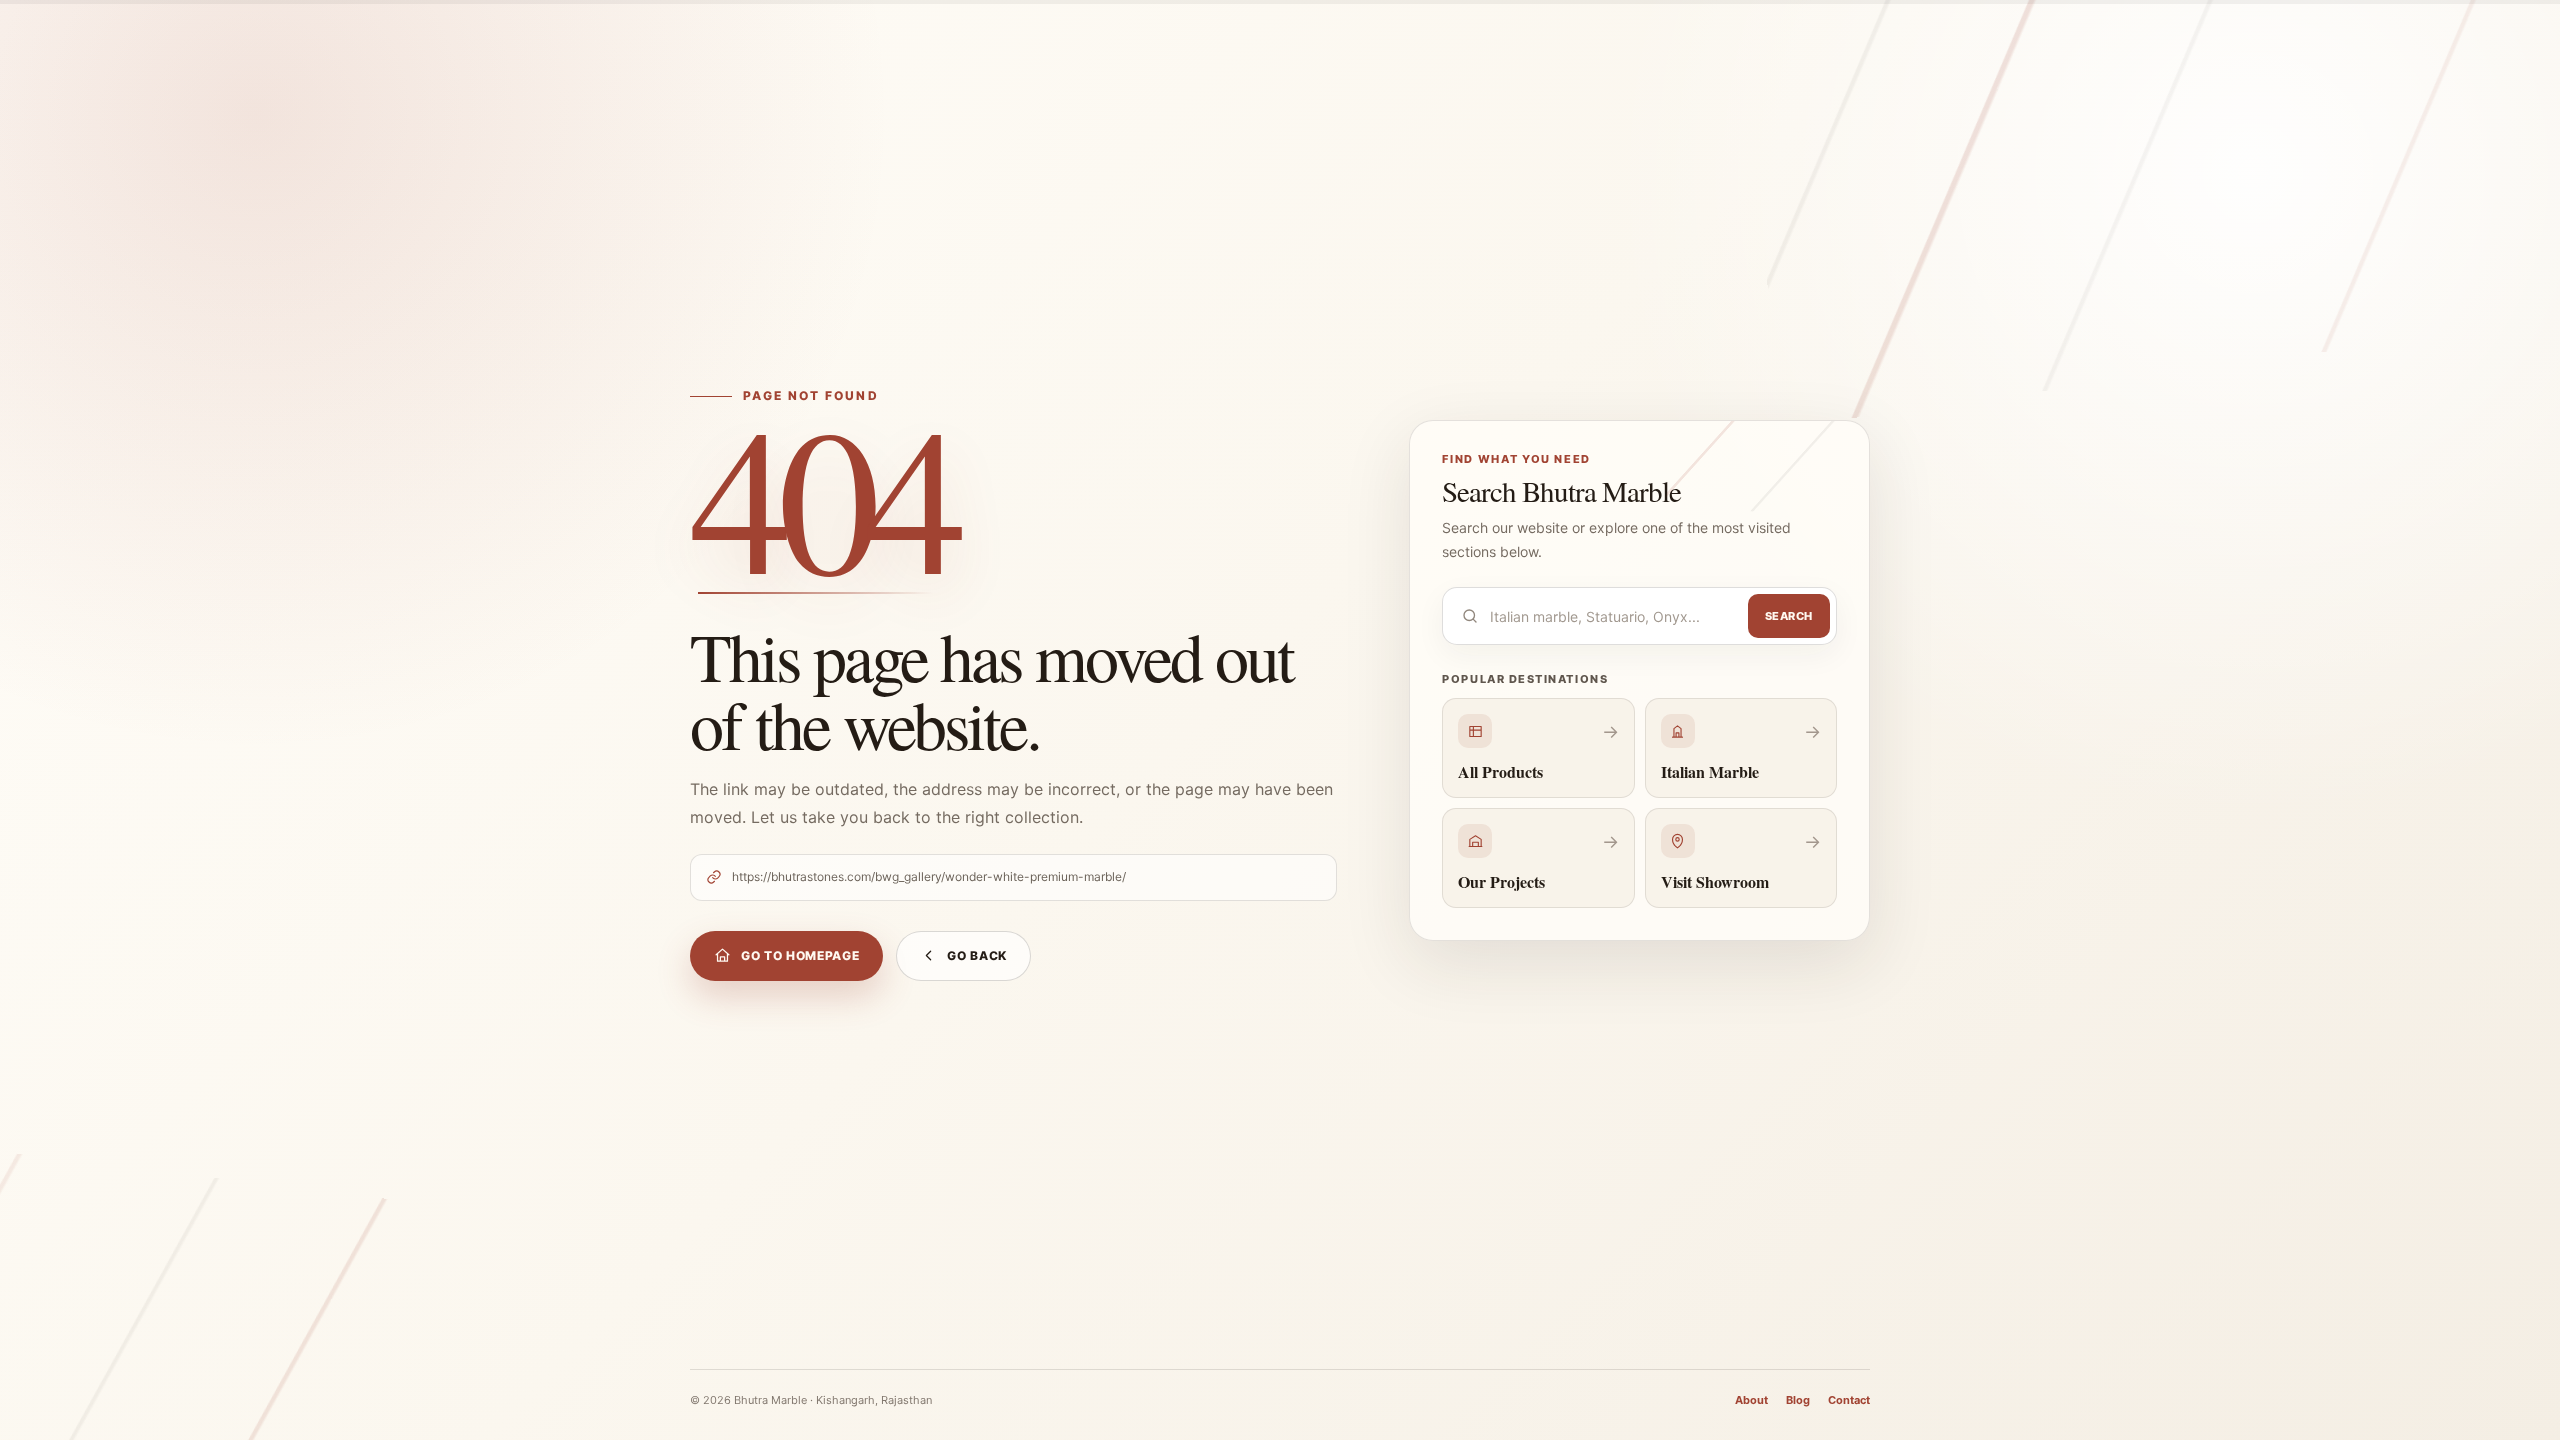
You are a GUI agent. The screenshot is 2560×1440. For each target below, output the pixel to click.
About (1751, 1400)
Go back (977, 955)
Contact (1849, 1400)
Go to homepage (800, 955)
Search (1789, 616)
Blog (1798, 1400)
